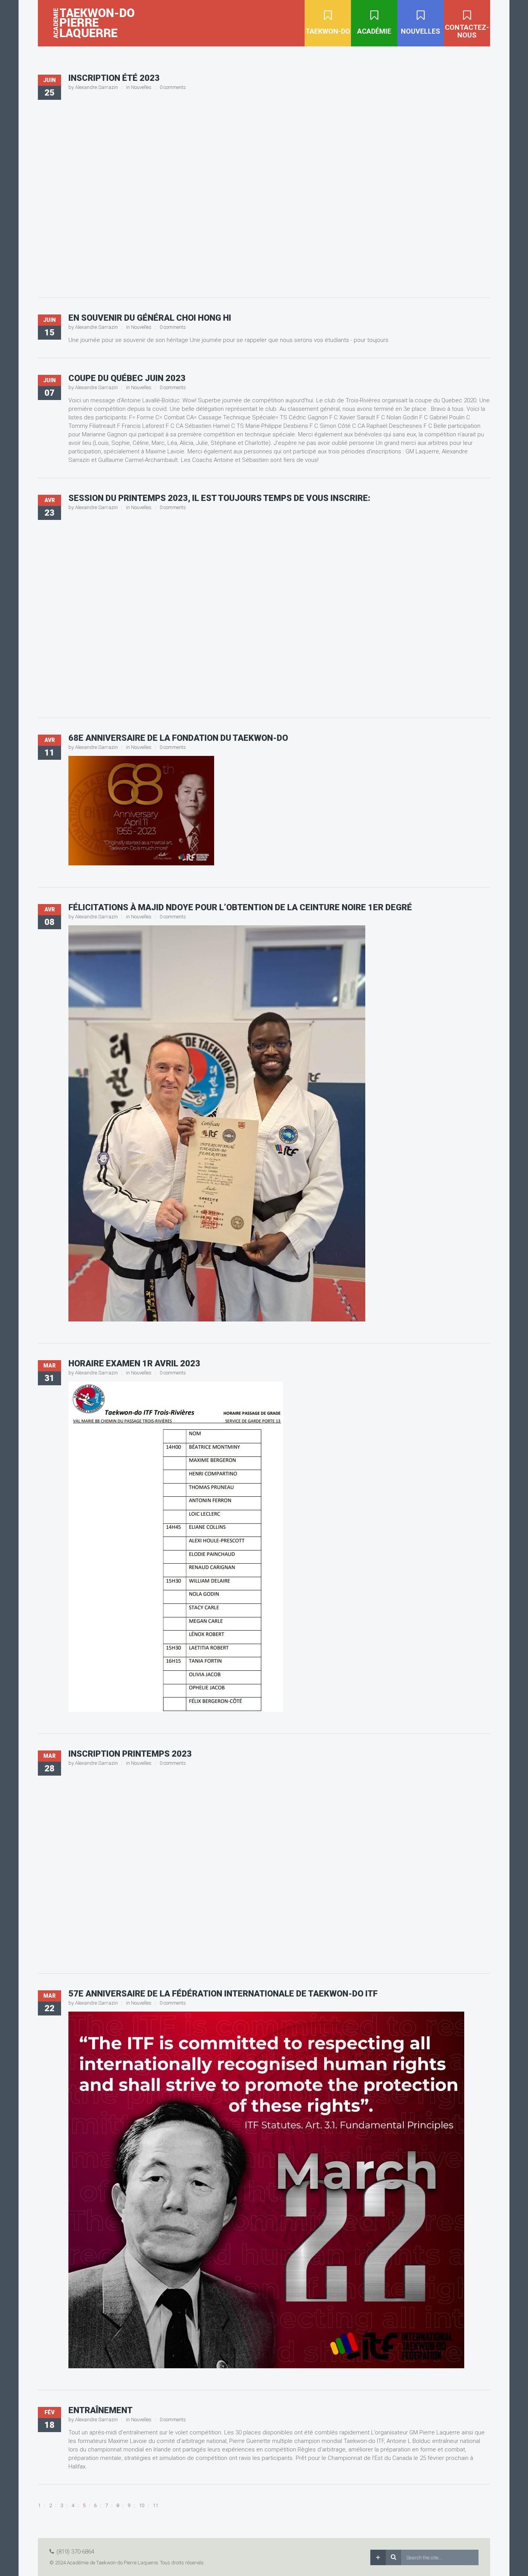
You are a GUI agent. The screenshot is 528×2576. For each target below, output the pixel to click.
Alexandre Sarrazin (96, 87)
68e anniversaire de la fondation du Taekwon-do (178, 738)
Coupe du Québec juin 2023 (127, 378)
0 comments (173, 87)
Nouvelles (141, 87)
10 (141, 2505)
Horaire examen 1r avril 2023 (134, 1363)
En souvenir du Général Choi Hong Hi (150, 318)
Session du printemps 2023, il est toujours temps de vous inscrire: (219, 498)
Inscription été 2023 (114, 78)
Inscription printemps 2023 (130, 1754)
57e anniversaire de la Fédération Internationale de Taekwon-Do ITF (223, 1994)
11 (155, 2505)
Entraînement (100, 2410)
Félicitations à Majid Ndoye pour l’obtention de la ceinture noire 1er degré (240, 907)
